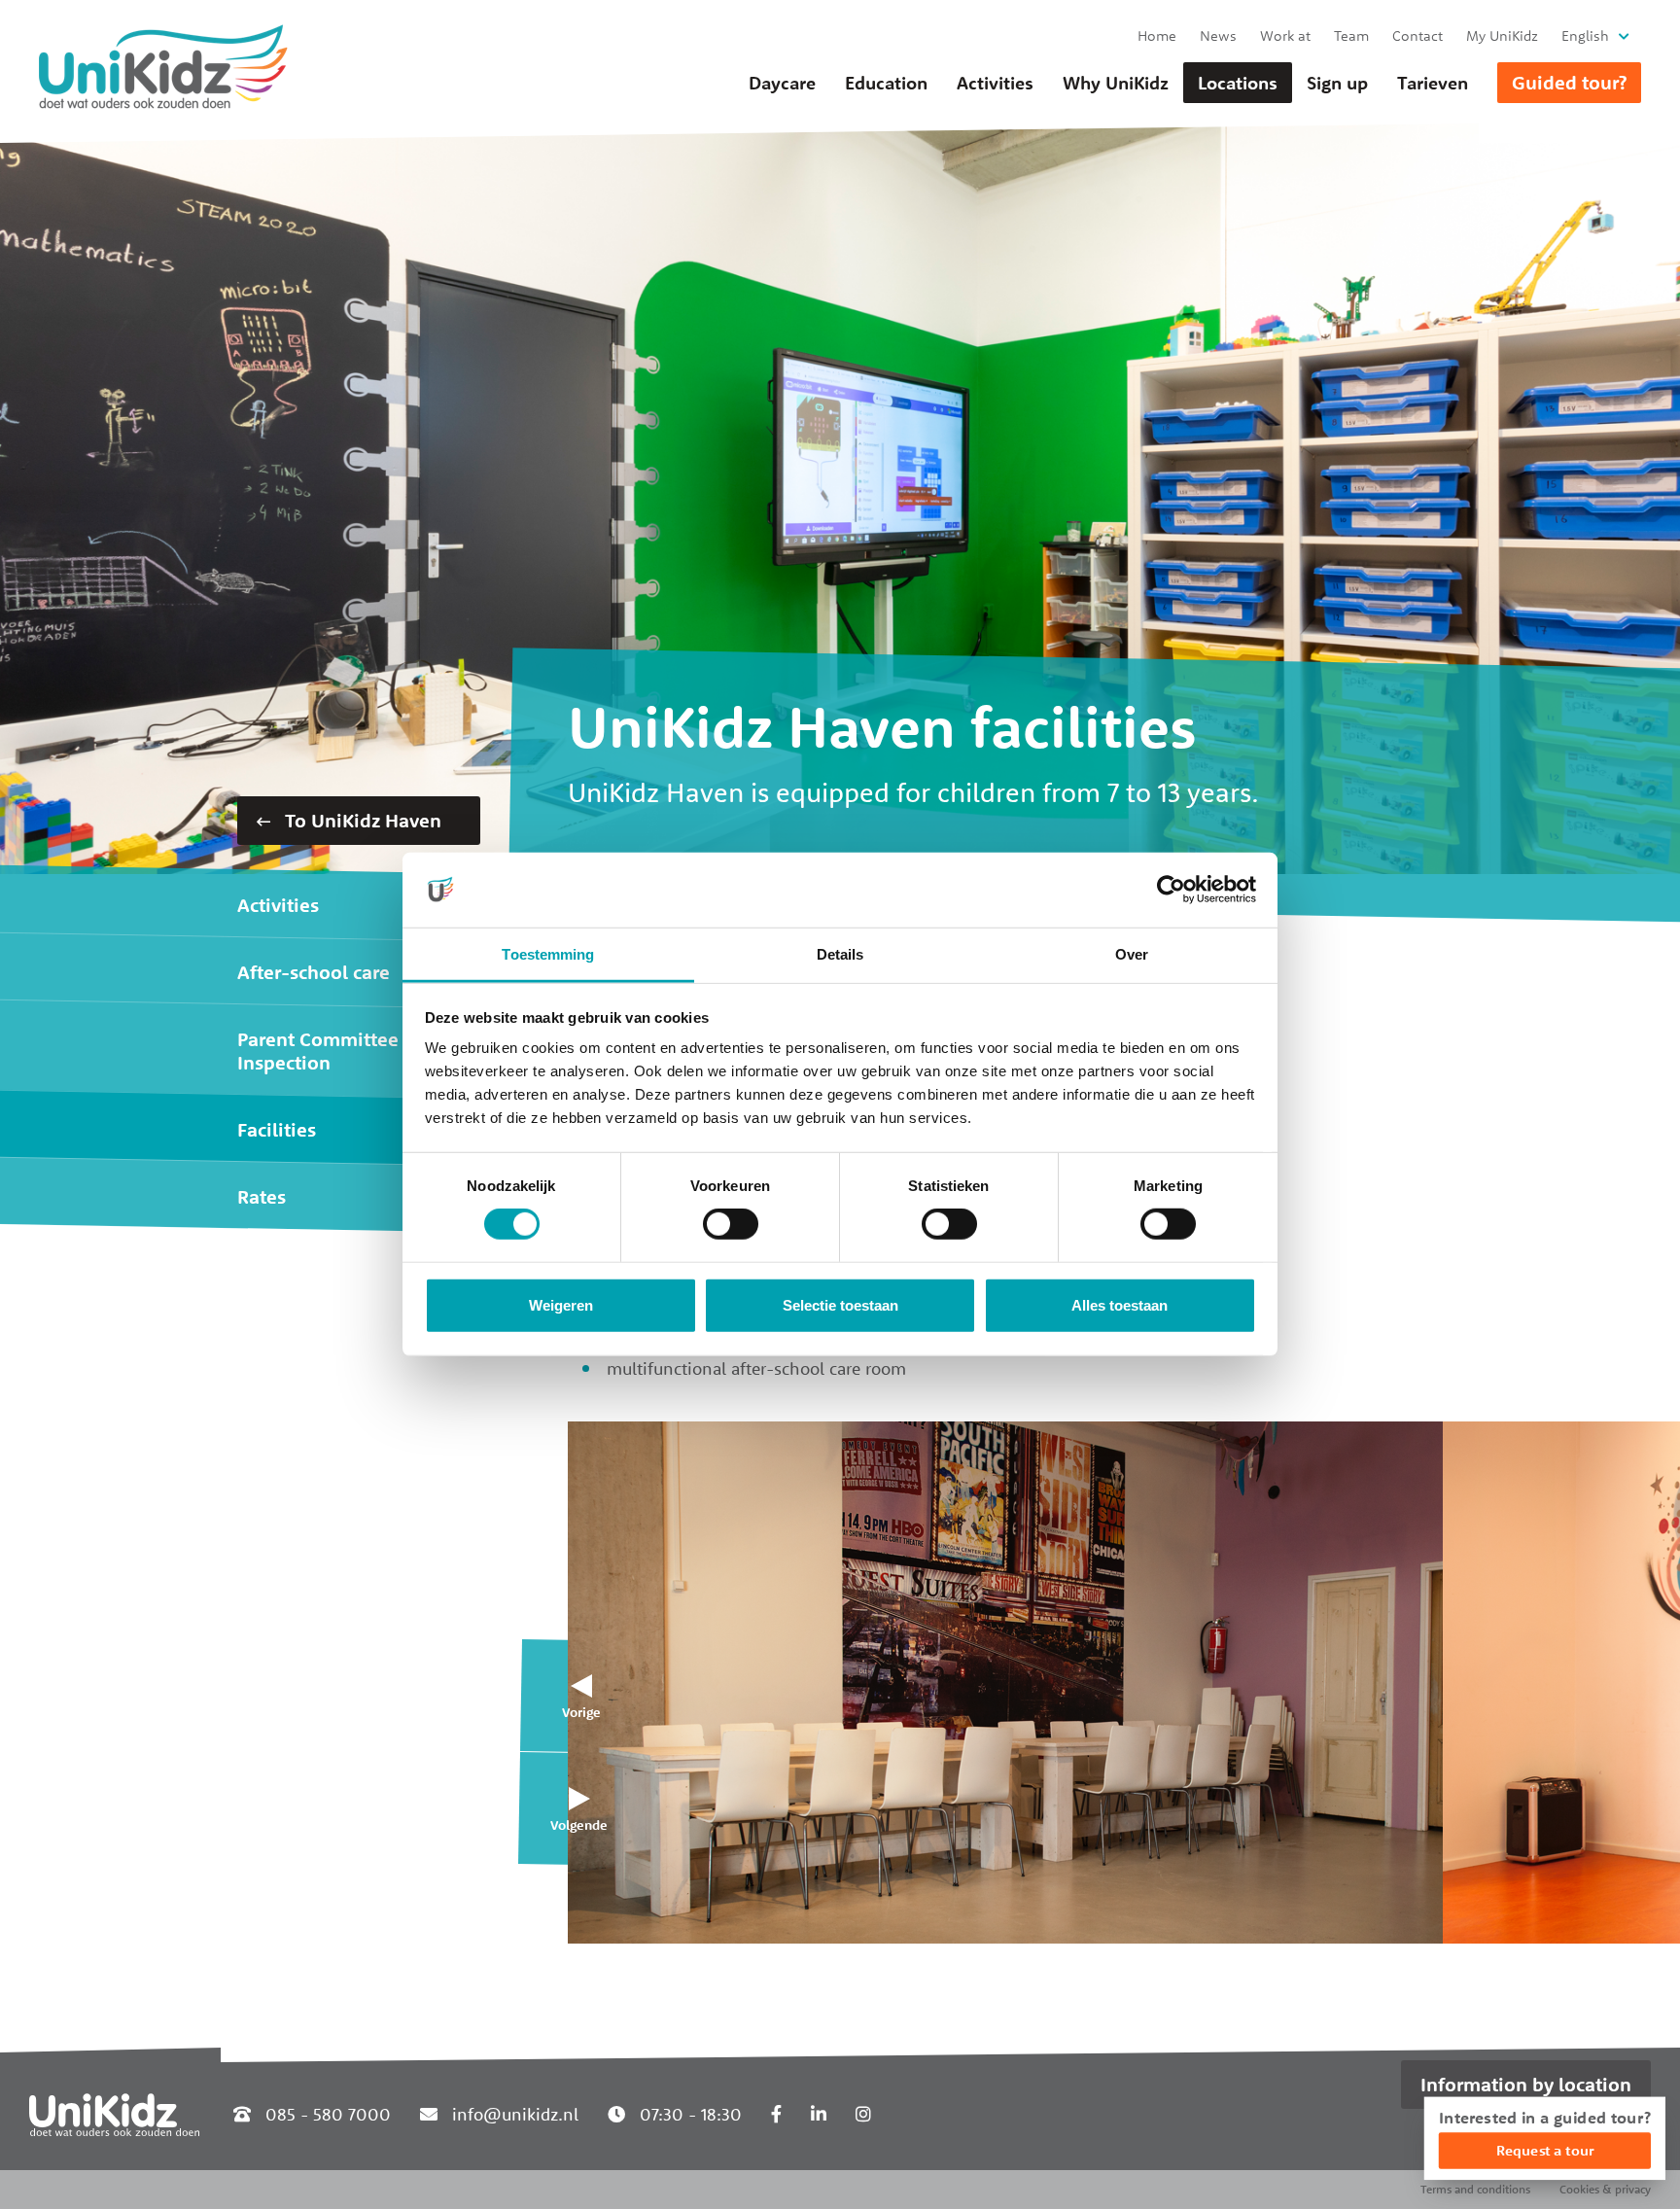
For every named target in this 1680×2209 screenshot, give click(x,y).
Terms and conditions (1475, 2189)
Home (1157, 35)
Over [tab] (1132, 954)
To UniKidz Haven (361, 820)
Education (886, 83)
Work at (1285, 35)
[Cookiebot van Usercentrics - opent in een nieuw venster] (1171, 890)
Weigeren (561, 1305)
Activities (995, 83)
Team (1351, 35)
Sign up (1337, 83)
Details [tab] (840, 954)
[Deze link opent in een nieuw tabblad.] (776, 2114)
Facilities (277, 1129)
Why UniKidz (1116, 83)
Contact (1417, 35)
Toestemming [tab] (548, 954)
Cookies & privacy (1605, 2189)
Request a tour (1545, 2150)
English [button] (1585, 35)
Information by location (1526, 2084)
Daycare (782, 83)
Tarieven (1433, 83)
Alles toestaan (1120, 1305)
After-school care (314, 972)
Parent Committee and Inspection (337, 1051)
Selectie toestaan (840, 1305)
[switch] (731, 1224)
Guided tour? (1569, 82)
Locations (1238, 83)
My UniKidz (1502, 35)
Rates (262, 1196)
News (1218, 35)
